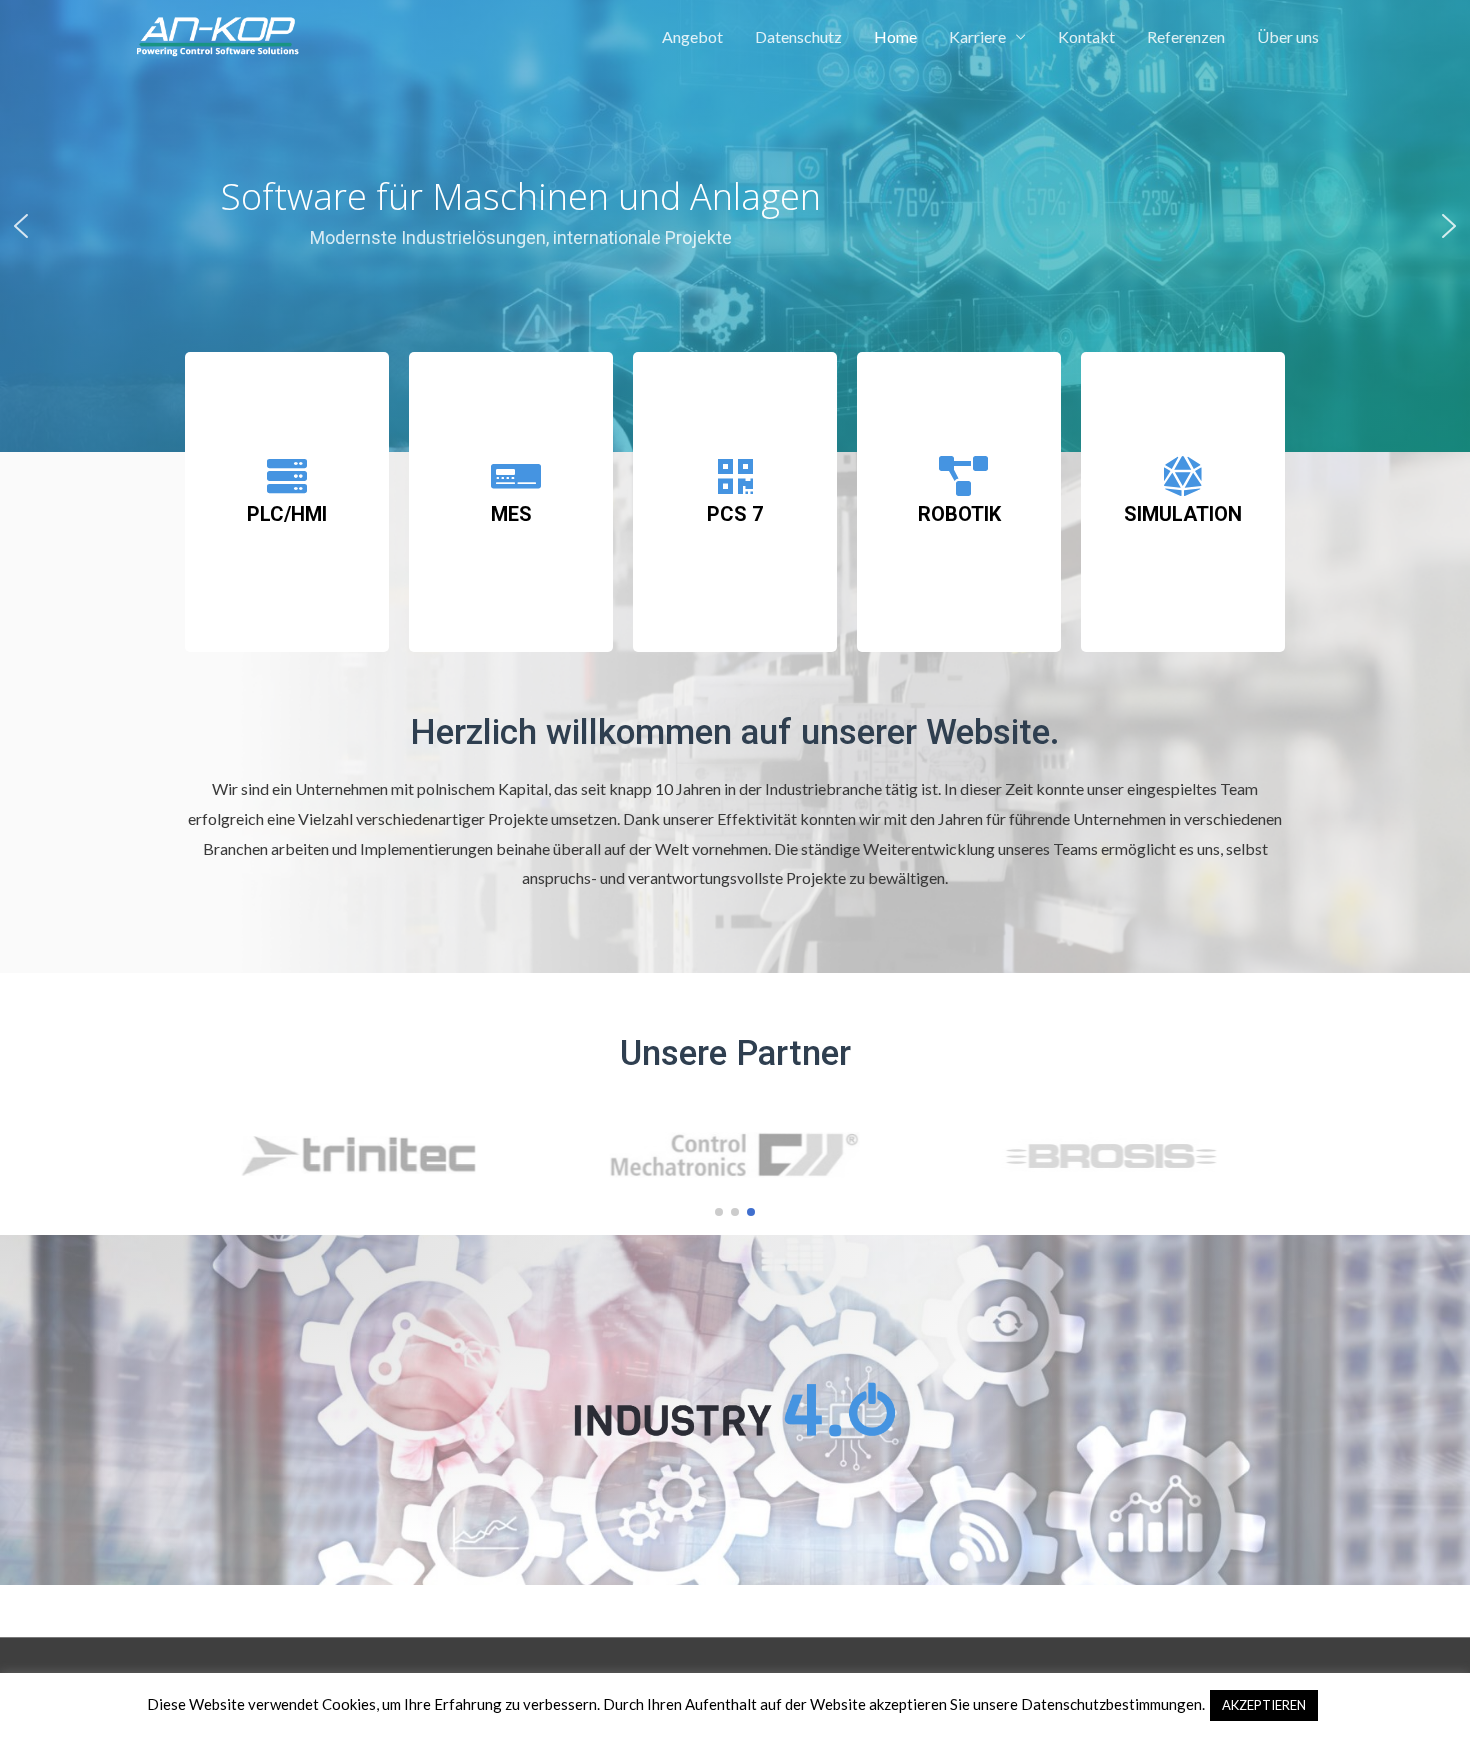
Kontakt (1086, 36)
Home (895, 36)
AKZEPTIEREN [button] (1264, 1705)
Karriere (977, 36)
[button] (21, 226)
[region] (735, 226)
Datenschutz (798, 36)
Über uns (1288, 36)
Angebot (692, 36)
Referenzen (1186, 36)
